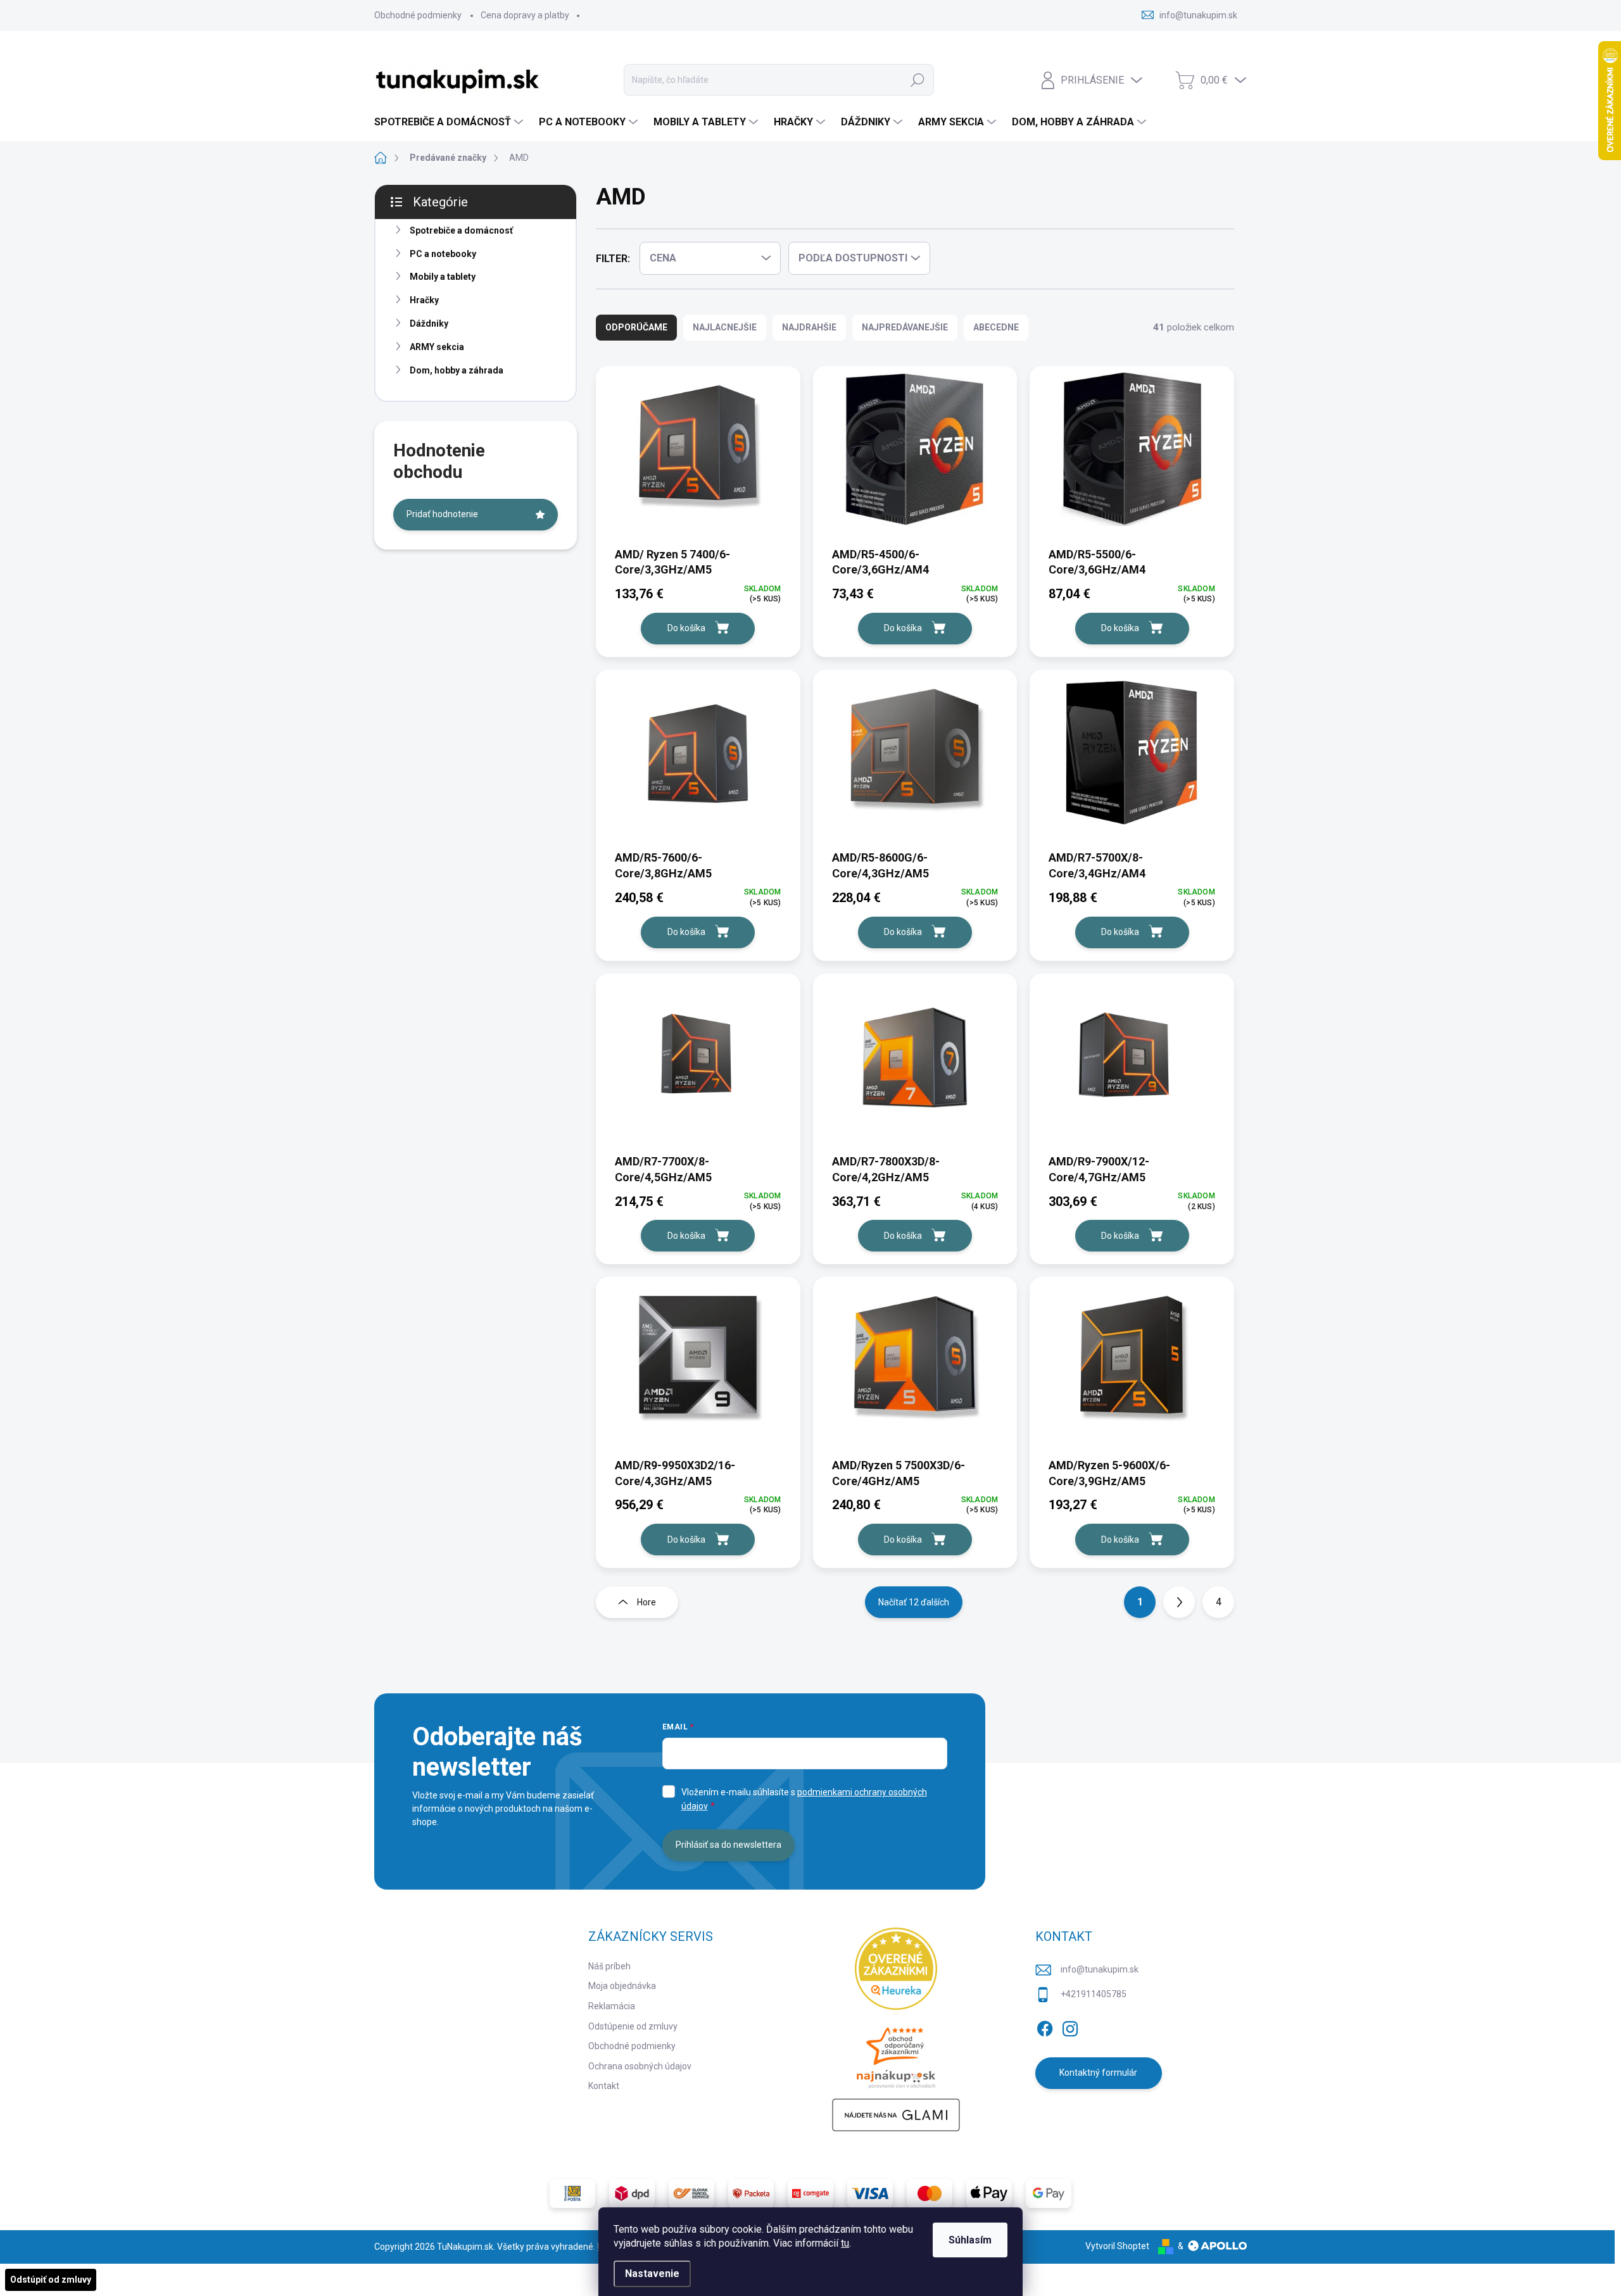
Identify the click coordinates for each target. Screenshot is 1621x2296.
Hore (647, 1602)
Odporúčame (636, 327)
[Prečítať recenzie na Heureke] (896, 1969)
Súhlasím (970, 2240)
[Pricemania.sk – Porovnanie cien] (896, 2054)
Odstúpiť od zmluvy (51, 2280)
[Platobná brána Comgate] (810, 2193)
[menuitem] (450, 122)
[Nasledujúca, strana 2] (1179, 1602)
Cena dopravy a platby (525, 15)
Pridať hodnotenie (442, 514)
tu (845, 2243)
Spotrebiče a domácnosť (461, 230)
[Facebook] (1045, 2026)
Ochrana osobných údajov (640, 2066)
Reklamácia (612, 2006)
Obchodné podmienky (418, 15)
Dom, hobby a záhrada (457, 370)
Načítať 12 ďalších (914, 1602)
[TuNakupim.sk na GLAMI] (896, 2115)
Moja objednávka (622, 1986)
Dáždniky (429, 323)
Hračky (424, 300)
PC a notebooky (443, 254)
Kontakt (604, 2086)
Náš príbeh (609, 1966)
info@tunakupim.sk (1100, 1969)
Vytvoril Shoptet (1117, 2246)
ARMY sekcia (437, 347)
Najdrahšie (809, 327)
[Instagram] (1070, 2026)
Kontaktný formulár (1098, 2073)
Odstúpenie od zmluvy (633, 2026)
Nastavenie (652, 2274)
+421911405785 (1094, 1994)
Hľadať (918, 80)
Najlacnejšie (725, 327)
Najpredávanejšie (905, 327)
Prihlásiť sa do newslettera (729, 1845)
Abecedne (996, 327)
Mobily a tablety (443, 277)
